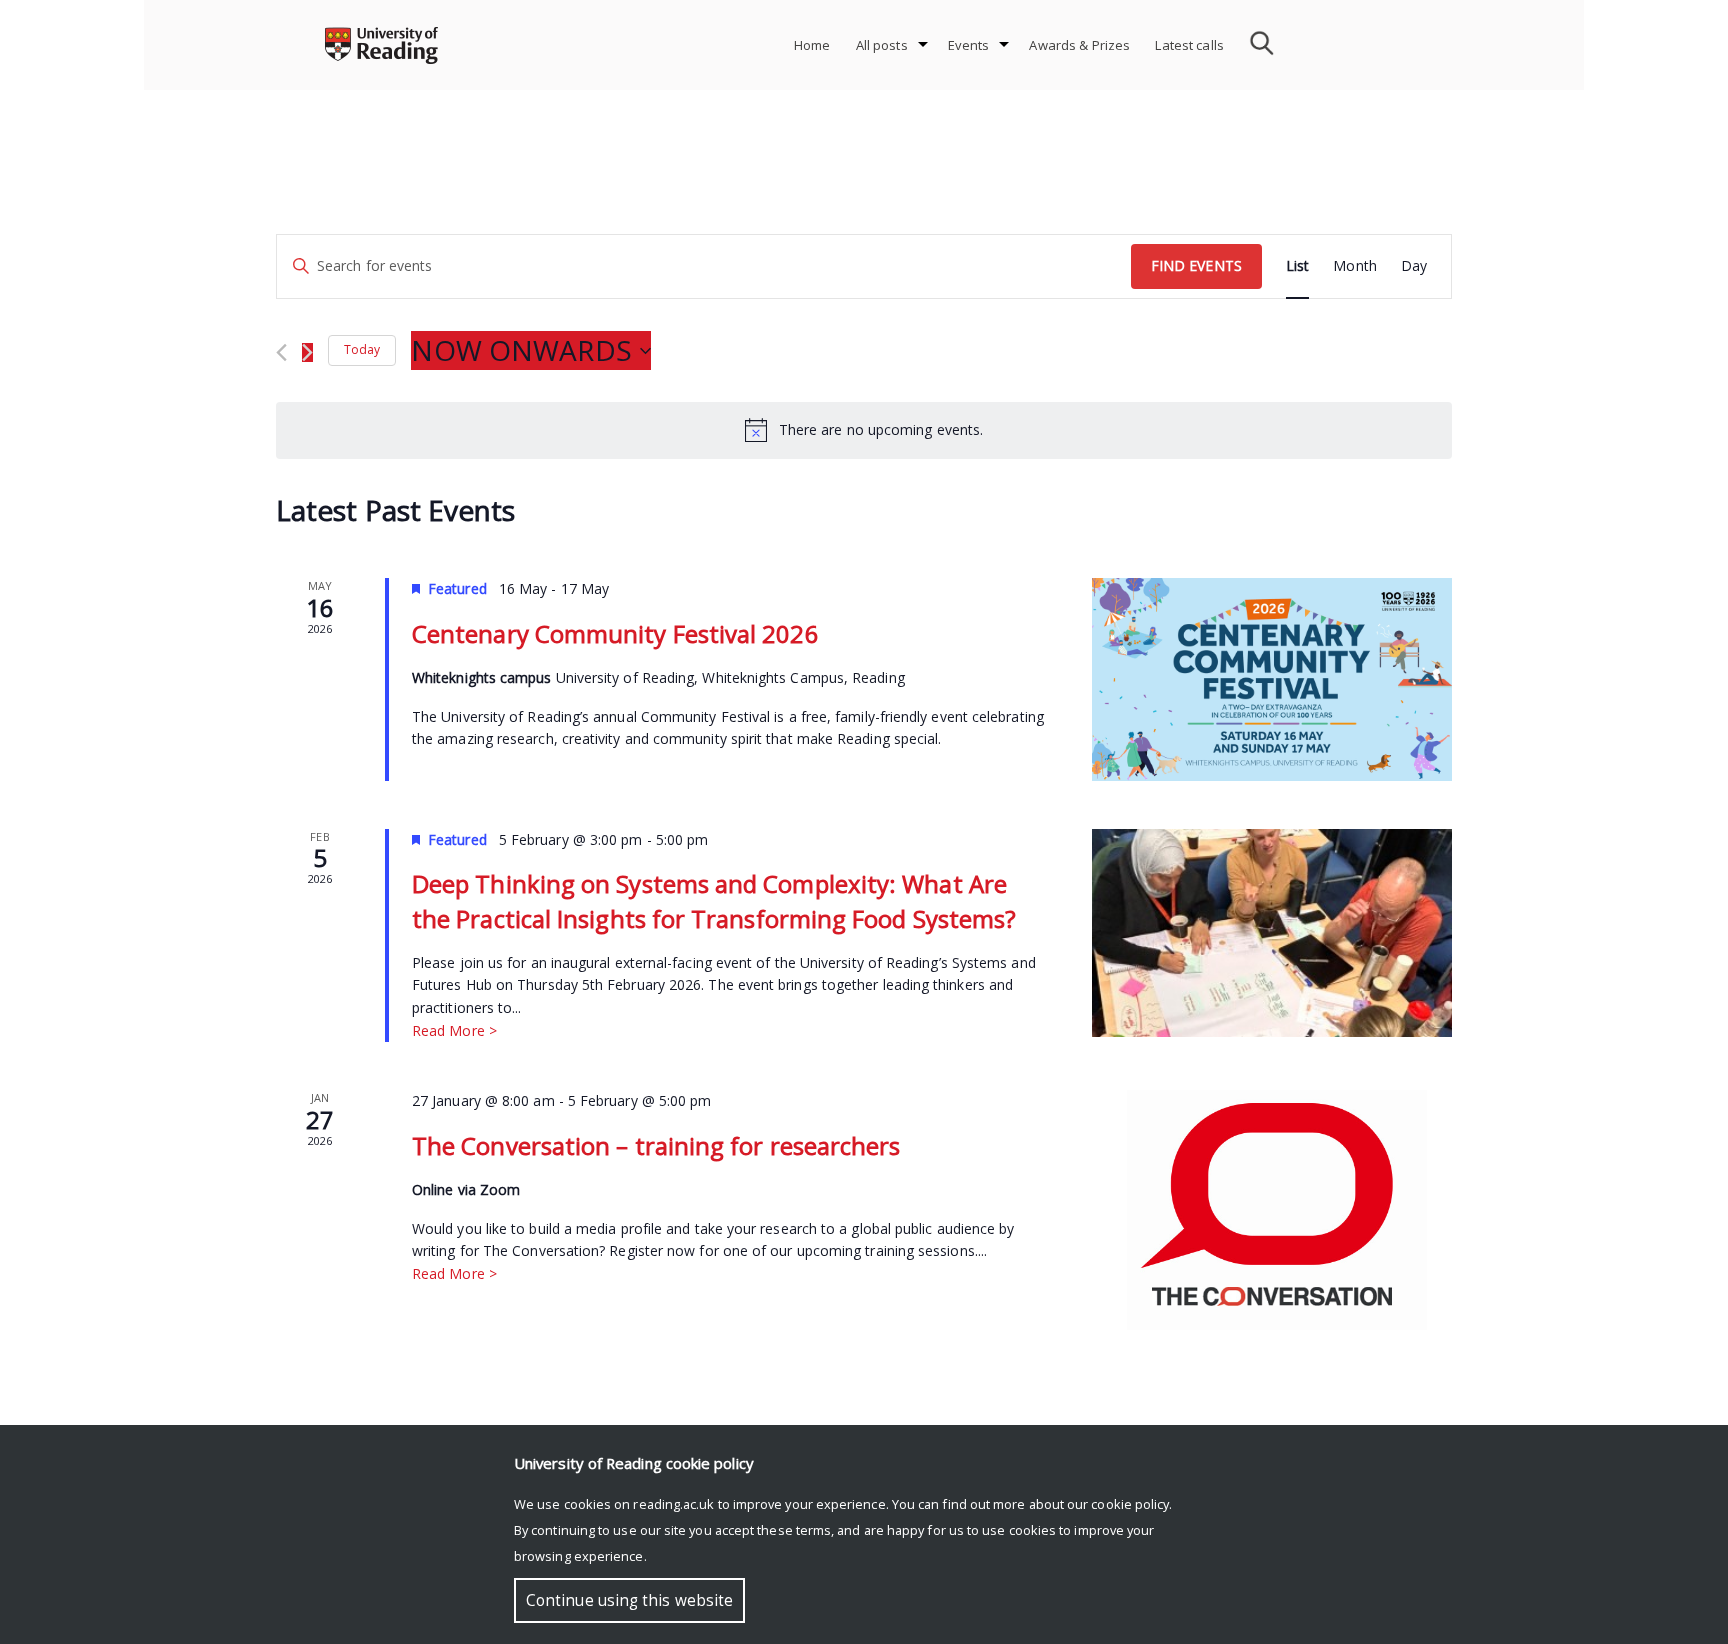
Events (969, 45)
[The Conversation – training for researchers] (1272, 1210)
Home (812, 45)
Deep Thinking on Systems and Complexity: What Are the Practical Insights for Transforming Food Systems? (714, 900)
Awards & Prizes (1079, 45)
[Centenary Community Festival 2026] (1272, 679)
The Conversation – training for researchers (656, 1145)
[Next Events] (307, 352)
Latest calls (1189, 45)
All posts (882, 45)
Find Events (1196, 265)
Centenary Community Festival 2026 (615, 633)
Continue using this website (629, 1600)
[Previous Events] (281, 352)
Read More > (454, 1030)
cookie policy (1130, 1504)
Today (362, 349)
